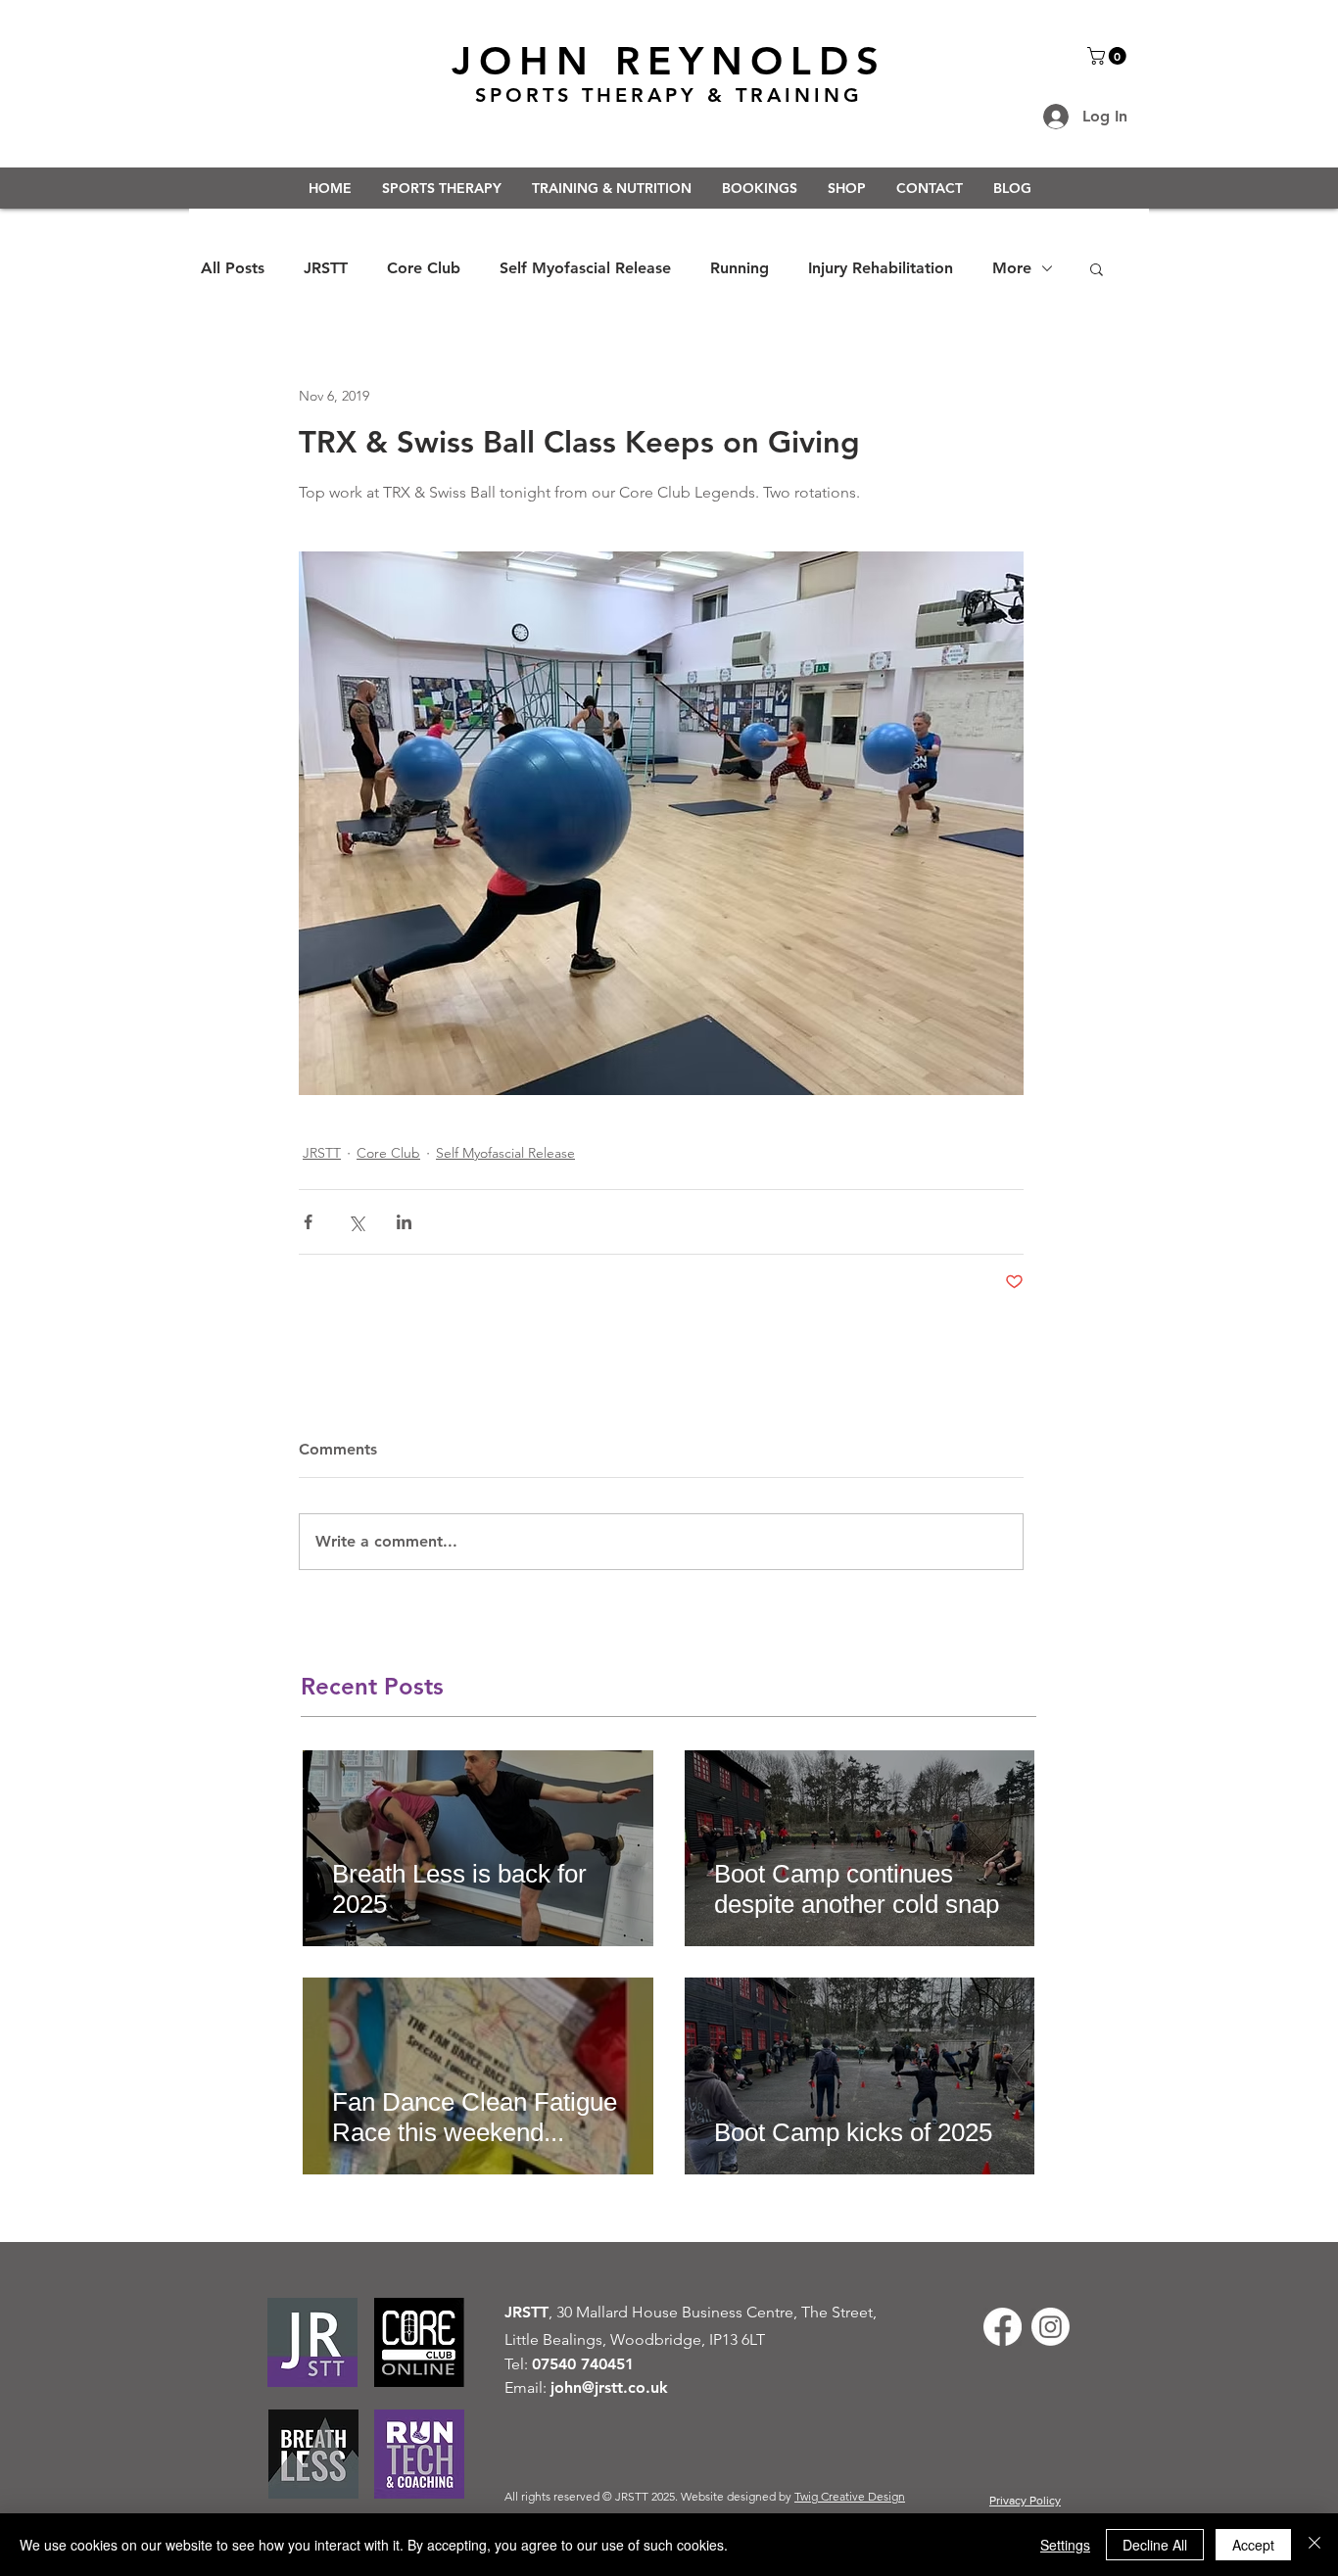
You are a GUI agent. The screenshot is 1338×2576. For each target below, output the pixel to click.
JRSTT (326, 268)
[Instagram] (1051, 2327)
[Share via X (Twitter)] (356, 1222)
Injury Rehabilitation (881, 268)
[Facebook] (1003, 2327)
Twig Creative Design (850, 2496)
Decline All (1155, 2545)
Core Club (424, 268)
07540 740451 (583, 2364)
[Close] (1314, 2545)
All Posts (233, 268)
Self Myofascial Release (585, 268)
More (1012, 268)
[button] (1109, 56)
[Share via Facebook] (308, 1222)
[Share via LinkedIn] (404, 1222)
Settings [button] (1065, 2545)
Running (740, 268)
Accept (1253, 2545)
